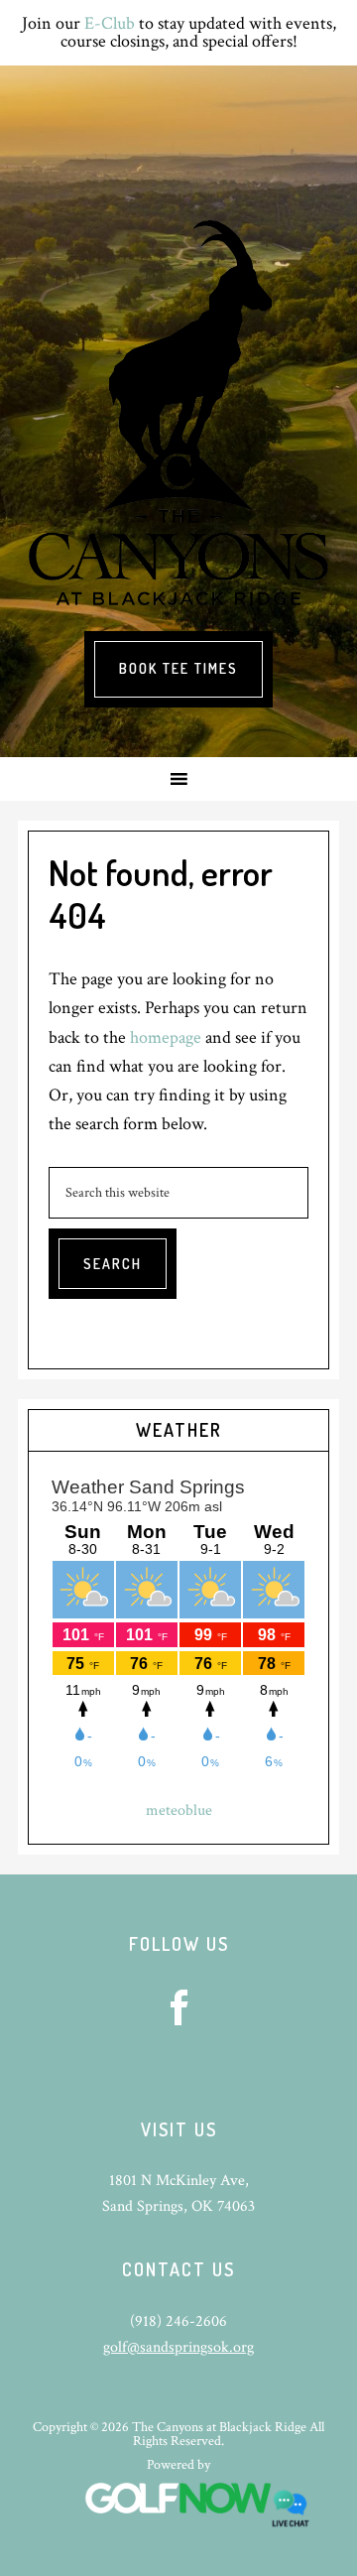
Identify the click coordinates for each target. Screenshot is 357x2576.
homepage (166, 1037)
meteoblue (179, 1810)
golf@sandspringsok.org (178, 2347)
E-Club (110, 23)
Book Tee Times (178, 668)
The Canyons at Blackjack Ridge (178, 413)
